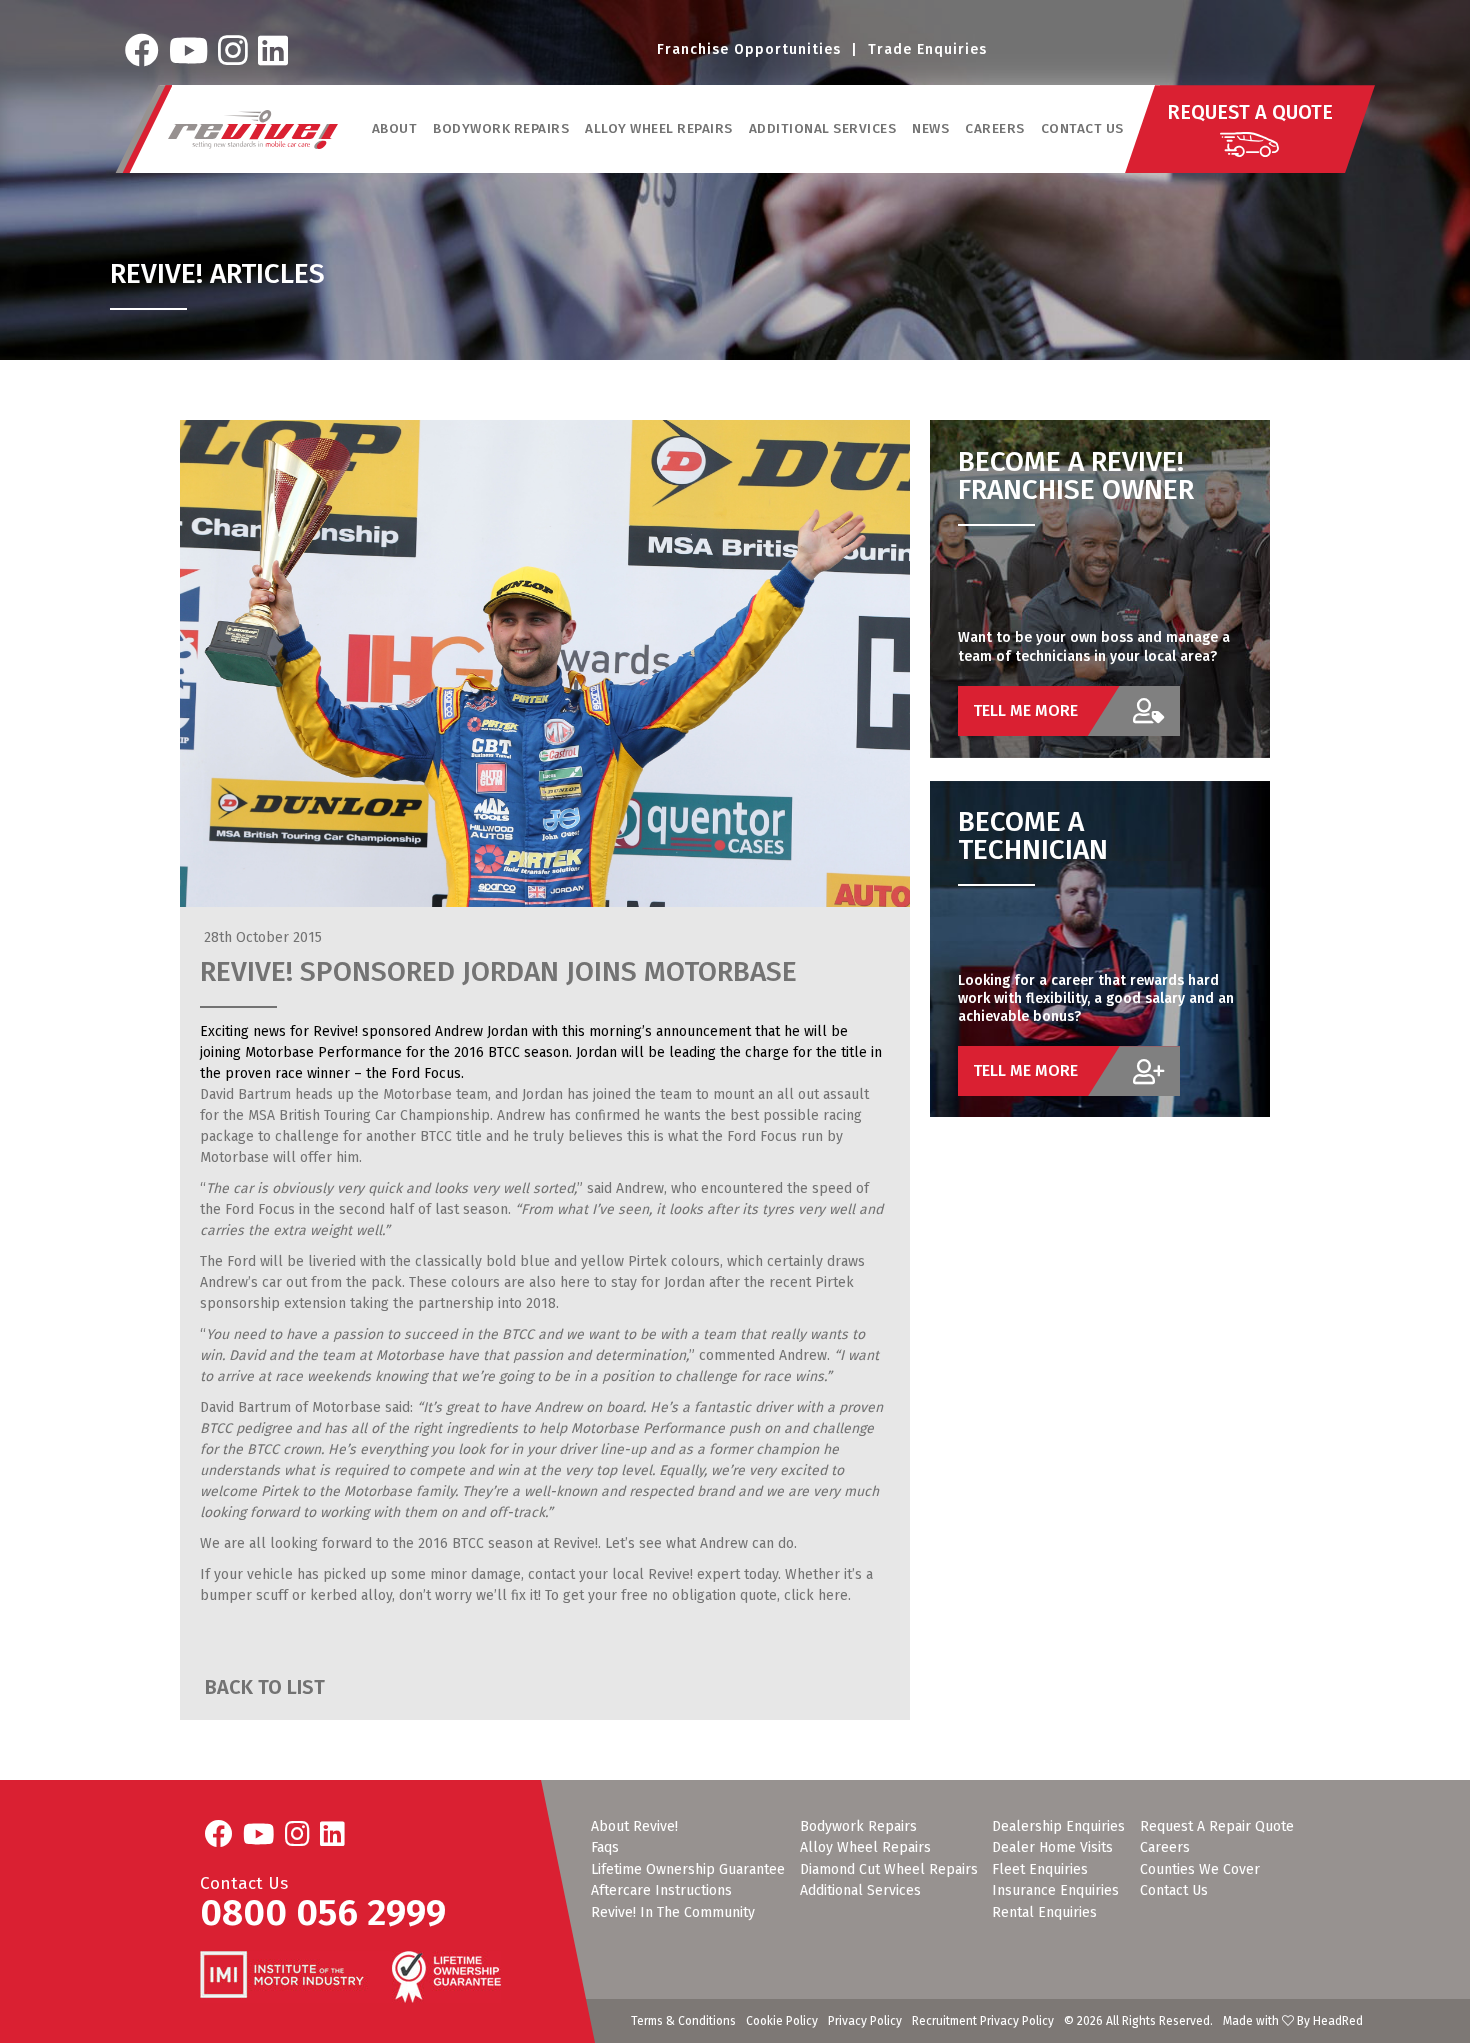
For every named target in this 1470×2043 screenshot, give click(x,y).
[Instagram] (233, 50)
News (930, 128)
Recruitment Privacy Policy (983, 2021)
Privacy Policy (865, 2021)
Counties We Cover (1200, 1870)
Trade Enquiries (927, 49)
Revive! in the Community (673, 1913)
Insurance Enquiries (1055, 1891)
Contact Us (1082, 128)
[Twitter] (188, 50)
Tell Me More (1025, 710)
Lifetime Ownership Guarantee (688, 1870)
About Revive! (634, 1827)
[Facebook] (142, 50)
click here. (817, 1595)
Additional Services (860, 1891)
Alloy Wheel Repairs (865, 1848)
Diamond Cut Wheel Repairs (889, 1870)
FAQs (605, 1848)
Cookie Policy (782, 2021)
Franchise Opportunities (749, 49)
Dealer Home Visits (1052, 1848)
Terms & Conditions (683, 2021)
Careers (995, 128)
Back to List (262, 1687)
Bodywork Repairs (858, 1827)
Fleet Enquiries (1040, 1870)
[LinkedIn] (273, 50)
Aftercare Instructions (661, 1891)
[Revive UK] (253, 129)
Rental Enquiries (1044, 1913)
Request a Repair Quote (1217, 1827)
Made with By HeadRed (1293, 2021)
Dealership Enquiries (1058, 1827)
